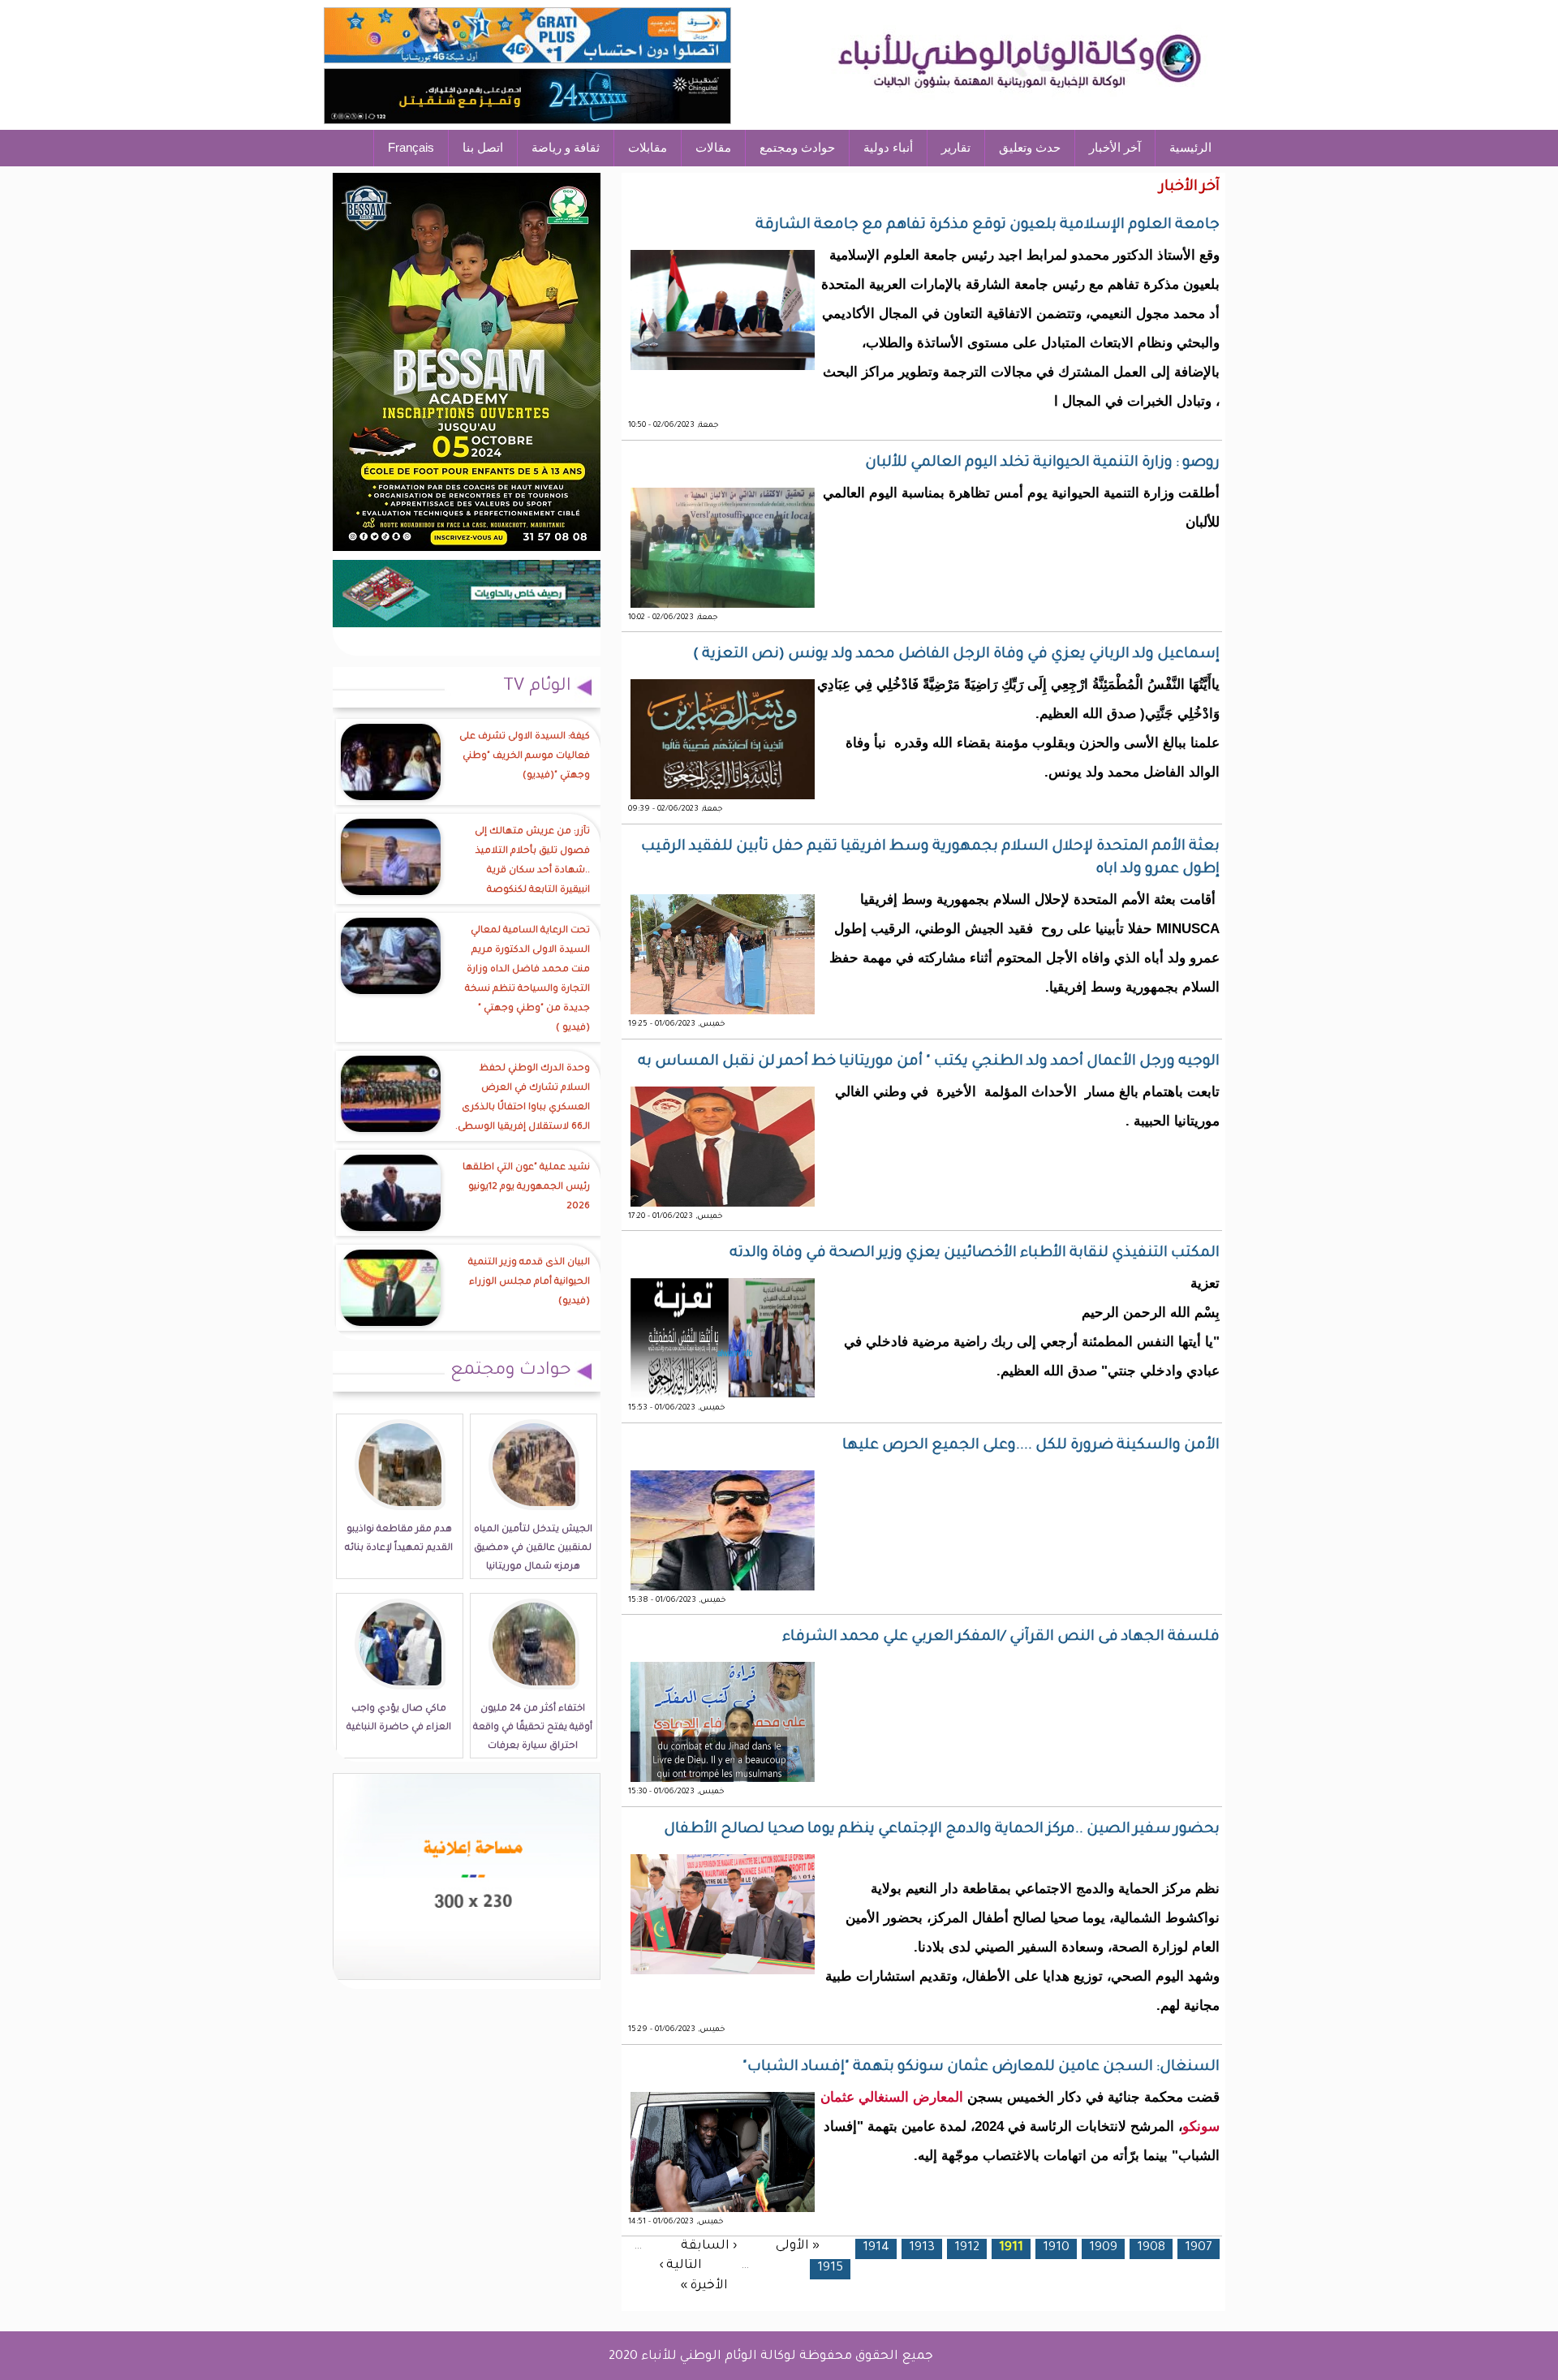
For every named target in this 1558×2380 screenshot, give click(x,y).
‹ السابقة (709, 2246)
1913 (922, 2248)
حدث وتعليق (1030, 147)
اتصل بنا (483, 147)
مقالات (713, 147)
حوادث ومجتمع (797, 147)
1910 (1056, 2248)
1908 (1151, 2248)
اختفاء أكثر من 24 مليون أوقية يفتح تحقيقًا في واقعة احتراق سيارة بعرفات (533, 1728)
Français (411, 147)
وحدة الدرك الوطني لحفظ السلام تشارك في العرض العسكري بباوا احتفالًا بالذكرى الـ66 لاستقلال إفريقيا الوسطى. (523, 1098)
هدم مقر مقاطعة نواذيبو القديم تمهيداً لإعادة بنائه (399, 1539)
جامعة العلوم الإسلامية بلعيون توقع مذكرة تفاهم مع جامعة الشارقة (988, 226)
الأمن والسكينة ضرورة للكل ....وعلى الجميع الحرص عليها (1031, 1446)
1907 (1199, 2248)
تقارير (956, 147)
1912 (967, 2248)
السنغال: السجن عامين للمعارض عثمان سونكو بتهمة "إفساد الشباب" (981, 2068)
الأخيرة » (704, 2286)
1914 (876, 2248)
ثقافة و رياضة (566, 147)
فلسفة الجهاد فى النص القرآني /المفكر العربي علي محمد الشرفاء (1001, 1638)
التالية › (680, 2266)
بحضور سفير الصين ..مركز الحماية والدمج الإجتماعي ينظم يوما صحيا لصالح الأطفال (942, 1830)
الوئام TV (537, 687)
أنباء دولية (888, 147)
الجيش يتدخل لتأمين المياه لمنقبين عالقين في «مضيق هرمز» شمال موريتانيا (533, 1549)
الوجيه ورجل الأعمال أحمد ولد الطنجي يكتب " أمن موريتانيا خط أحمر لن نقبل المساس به (929, 1062)
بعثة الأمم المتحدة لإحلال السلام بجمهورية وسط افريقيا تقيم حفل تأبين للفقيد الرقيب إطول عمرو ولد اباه (930, 859)
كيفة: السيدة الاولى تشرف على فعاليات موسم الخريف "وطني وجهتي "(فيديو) (525, 757)
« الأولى (798, 2246)
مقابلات (648, 147)
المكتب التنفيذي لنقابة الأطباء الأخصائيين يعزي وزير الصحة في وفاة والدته (975, 1254)
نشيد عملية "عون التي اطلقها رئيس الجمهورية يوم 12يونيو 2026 (526, 1188)
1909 (1103, 2248)
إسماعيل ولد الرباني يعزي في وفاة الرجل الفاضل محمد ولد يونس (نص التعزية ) (956, 655)
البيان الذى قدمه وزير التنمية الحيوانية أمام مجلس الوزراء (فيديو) (529, 1283)
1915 (830, 2268)
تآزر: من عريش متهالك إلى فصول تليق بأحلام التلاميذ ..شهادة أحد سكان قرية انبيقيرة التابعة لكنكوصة (532, 861)
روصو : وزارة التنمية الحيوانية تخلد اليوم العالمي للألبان (1042, 463)
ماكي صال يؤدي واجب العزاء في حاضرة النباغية (399, 1719)
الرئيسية (1190, 147)
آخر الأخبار (1115, 147)
